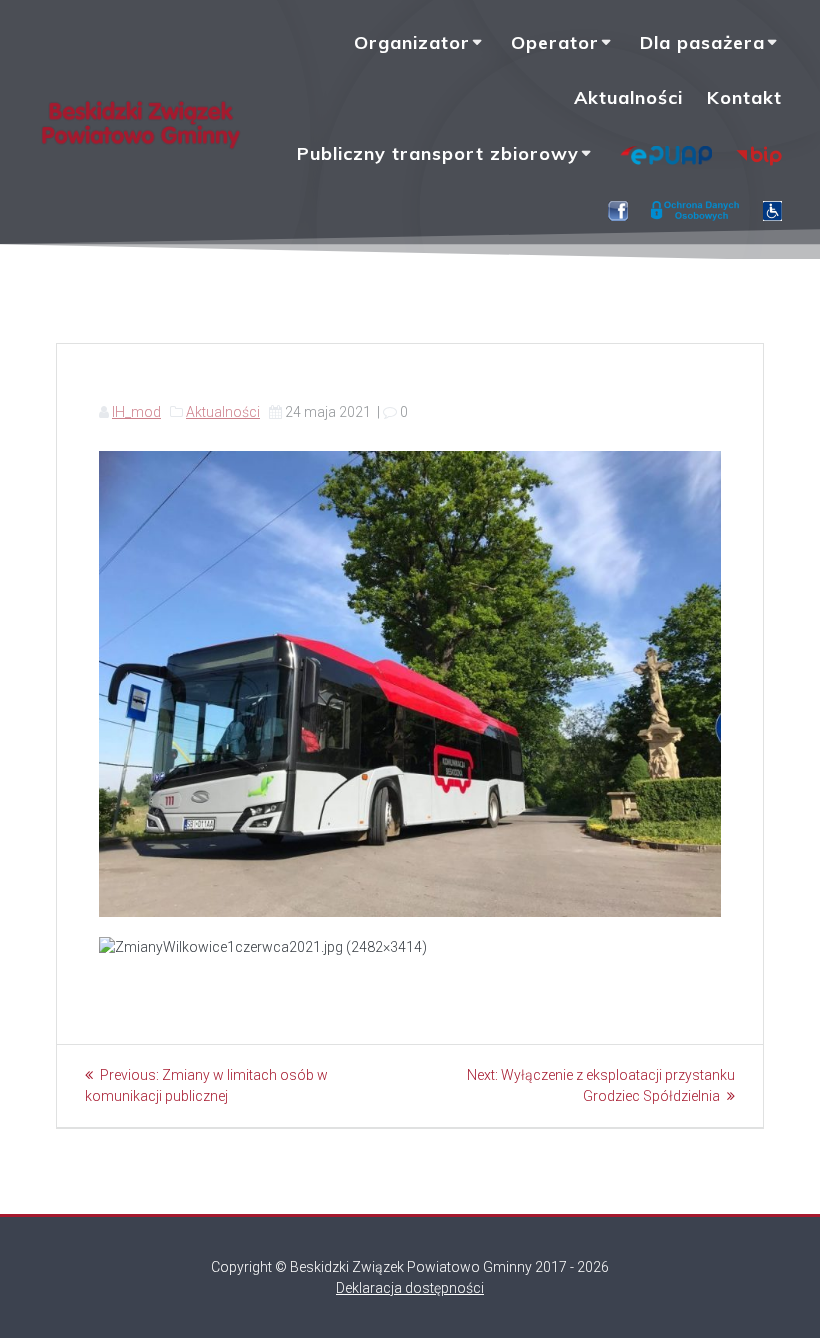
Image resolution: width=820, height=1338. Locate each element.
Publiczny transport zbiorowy (438, 153)
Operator (555, 42)
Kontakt (744, 97)
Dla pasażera (702, 42)
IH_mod (136, 412)
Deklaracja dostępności (410, 1288)
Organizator (412, 42)
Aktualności (628, 97)
